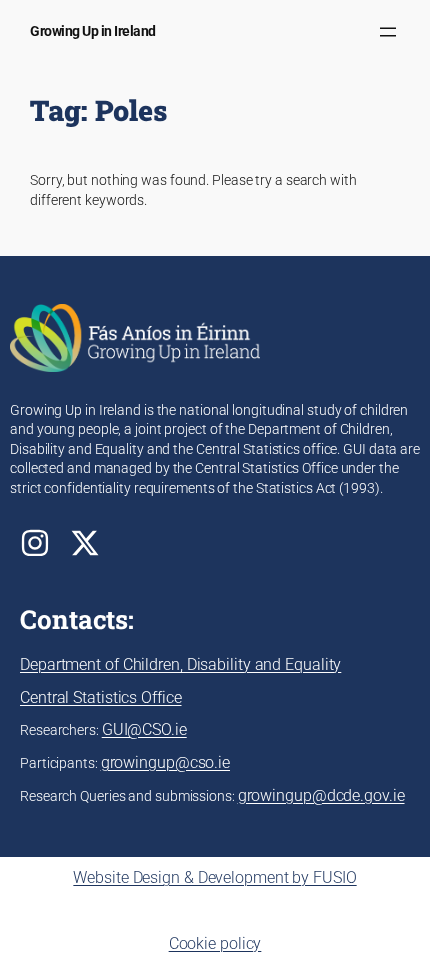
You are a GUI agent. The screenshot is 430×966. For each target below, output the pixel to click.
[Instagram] (35, 543)
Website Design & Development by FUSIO (214, 877)
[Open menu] (388, 32)
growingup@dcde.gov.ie (321, 795)
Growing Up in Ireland (93, 31)
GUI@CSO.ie (144, 729)
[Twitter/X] (85, 543)
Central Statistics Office (101, 697)
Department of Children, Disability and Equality (180, 664)
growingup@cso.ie (165, 762)
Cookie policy (215, 943)
